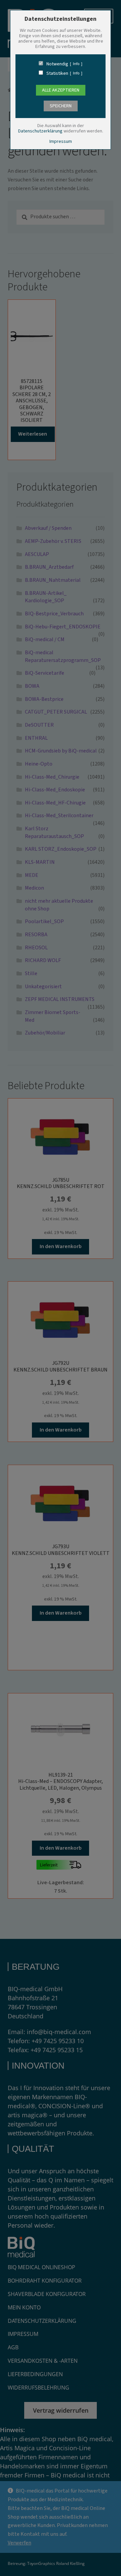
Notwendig (57, 64)
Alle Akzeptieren (61, 90)
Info (76, 64)
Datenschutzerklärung (40, 131)
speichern (61, 106)
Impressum (61, 142)
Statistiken (57, 73)
